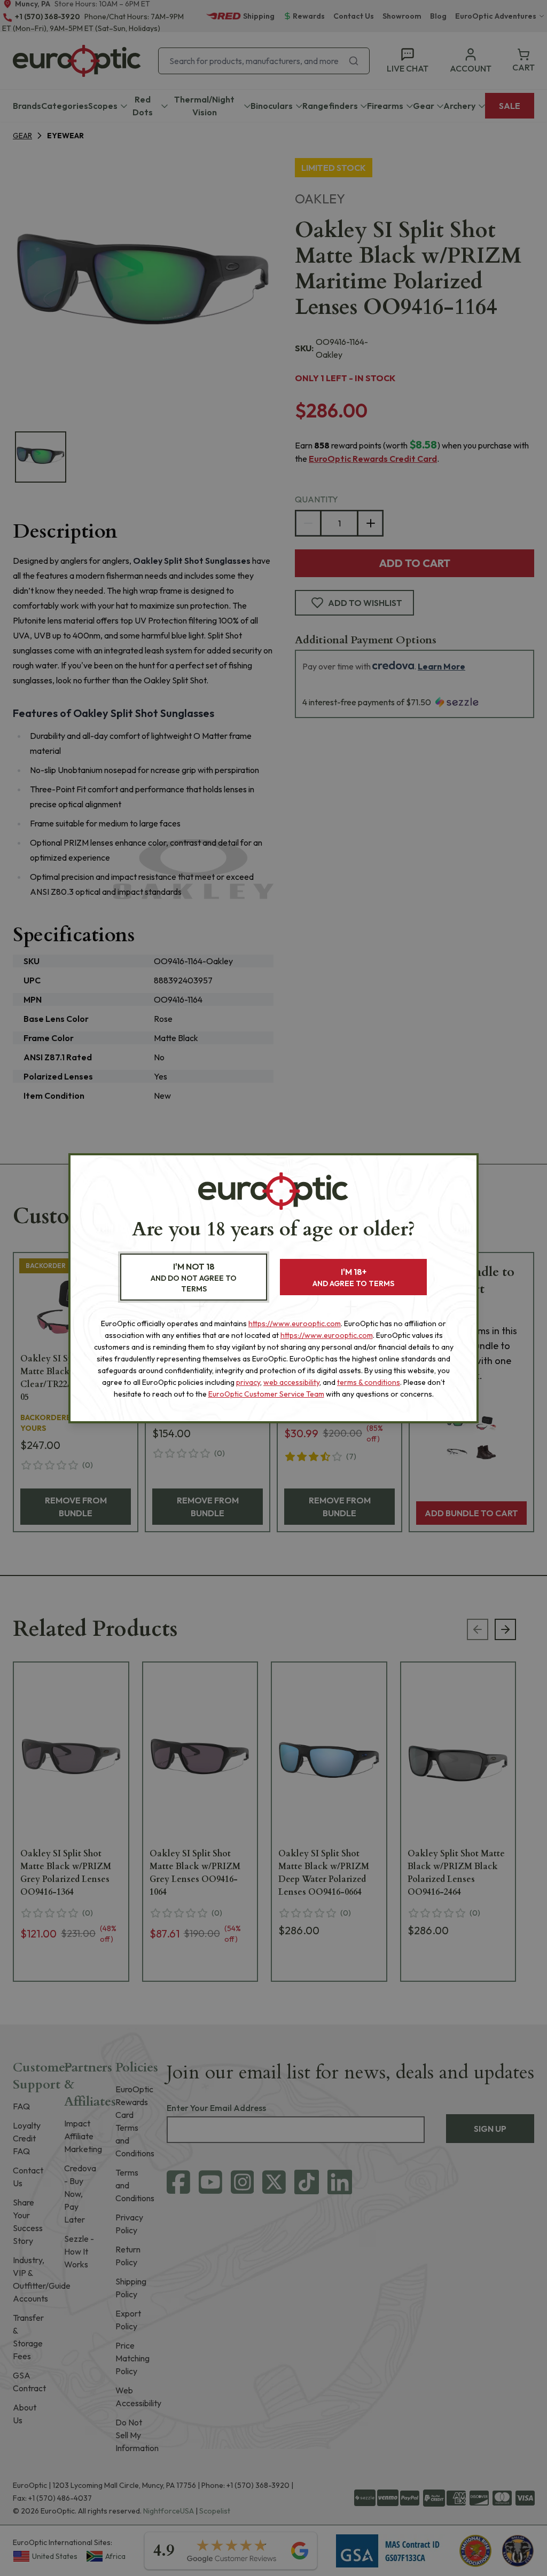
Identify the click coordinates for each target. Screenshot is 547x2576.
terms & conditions (369, 1382)
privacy (248, 1382)
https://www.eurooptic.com (295, 1324)
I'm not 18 (194, 1277)
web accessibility (291, 1382)
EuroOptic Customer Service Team (266, 1394)
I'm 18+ (353, 1277)
